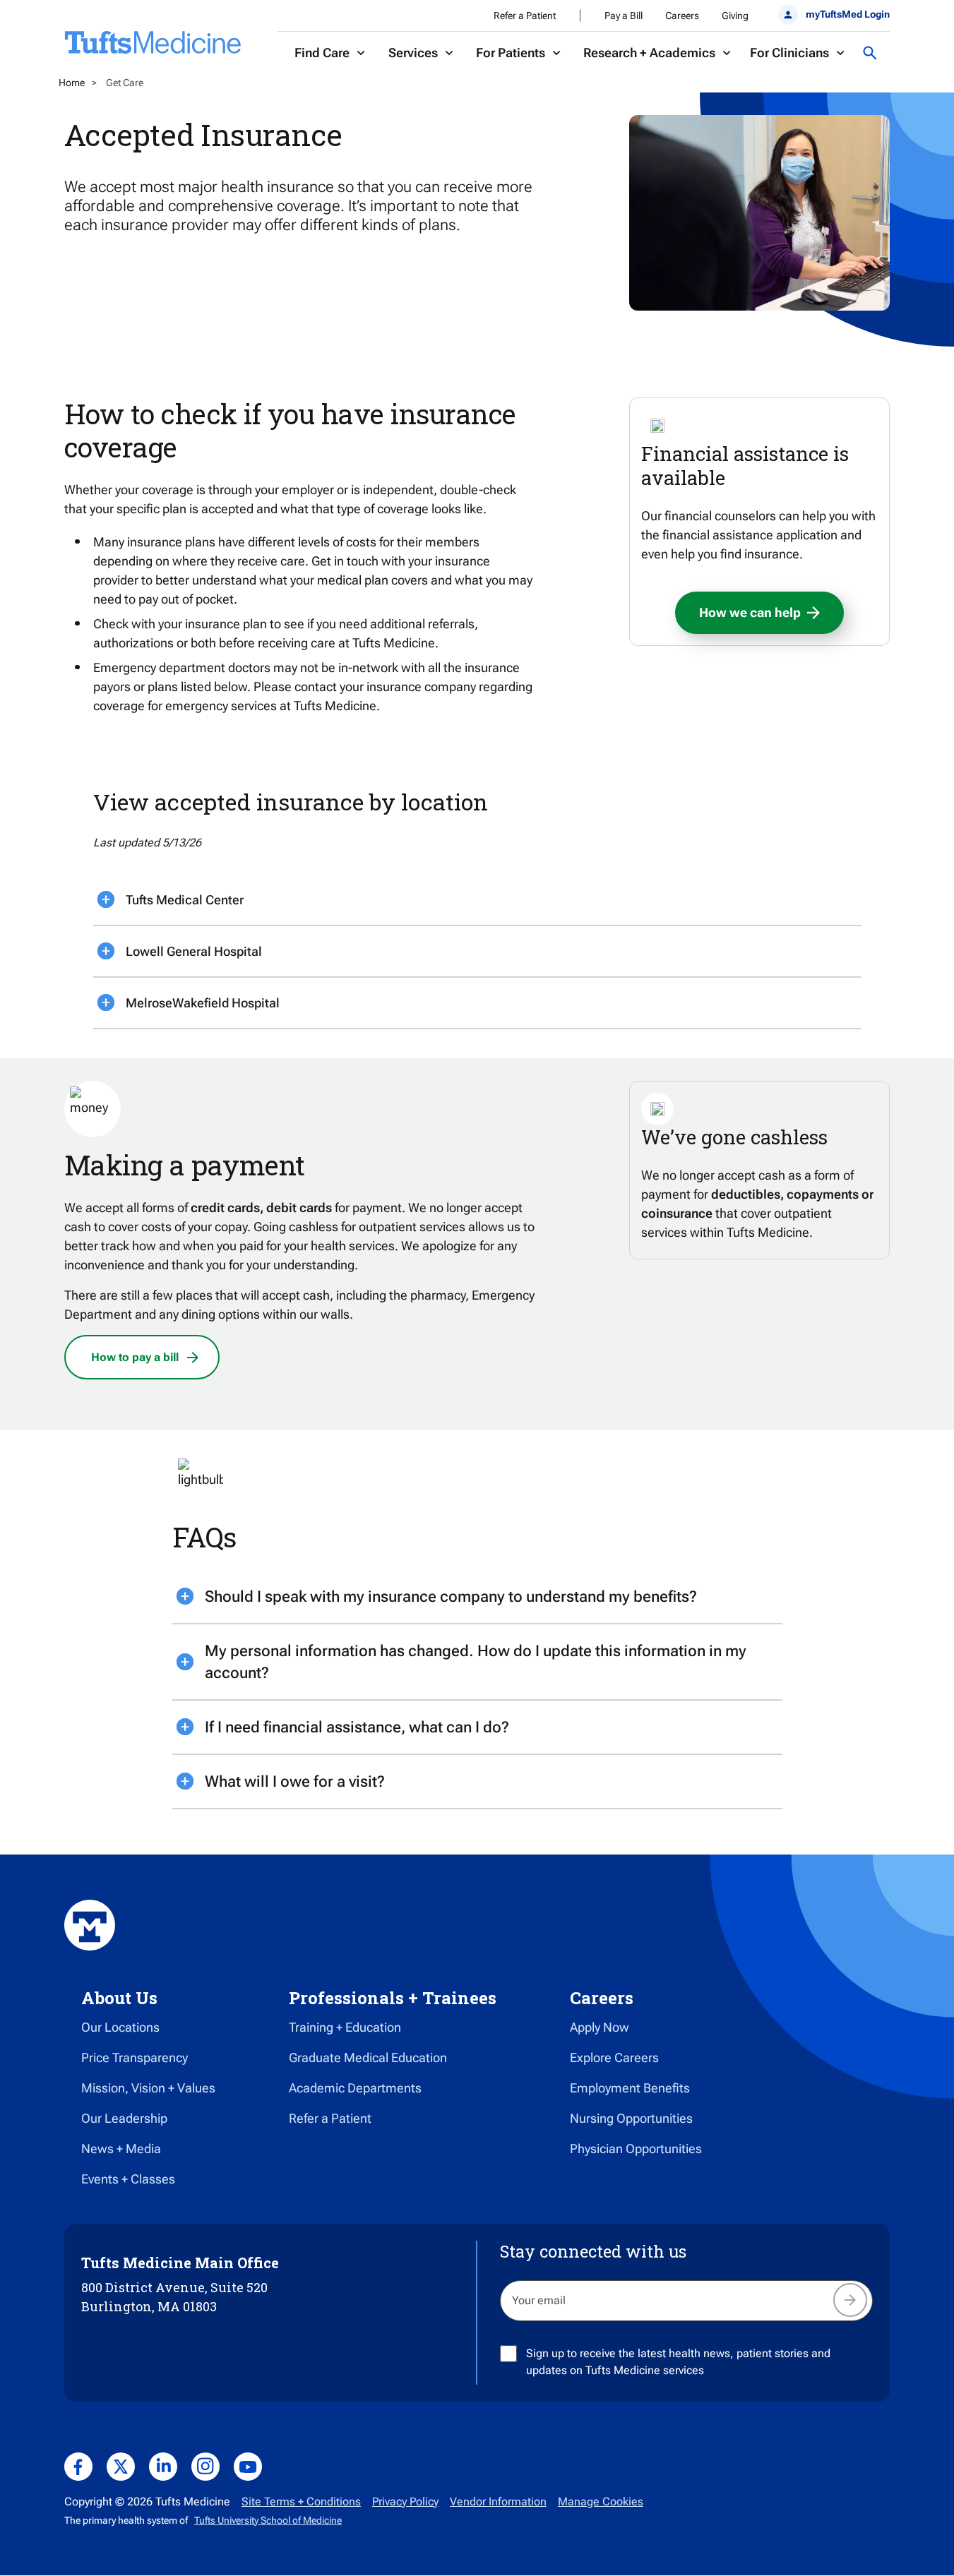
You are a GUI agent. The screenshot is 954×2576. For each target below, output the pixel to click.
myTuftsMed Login (848, 14)
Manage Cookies (601, 2502)
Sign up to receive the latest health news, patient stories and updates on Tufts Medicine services (678, 2362)
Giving (735, 16)
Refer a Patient (525, 16)
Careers (682, 16)
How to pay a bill (135, 1357)
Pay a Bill (624, 16)
